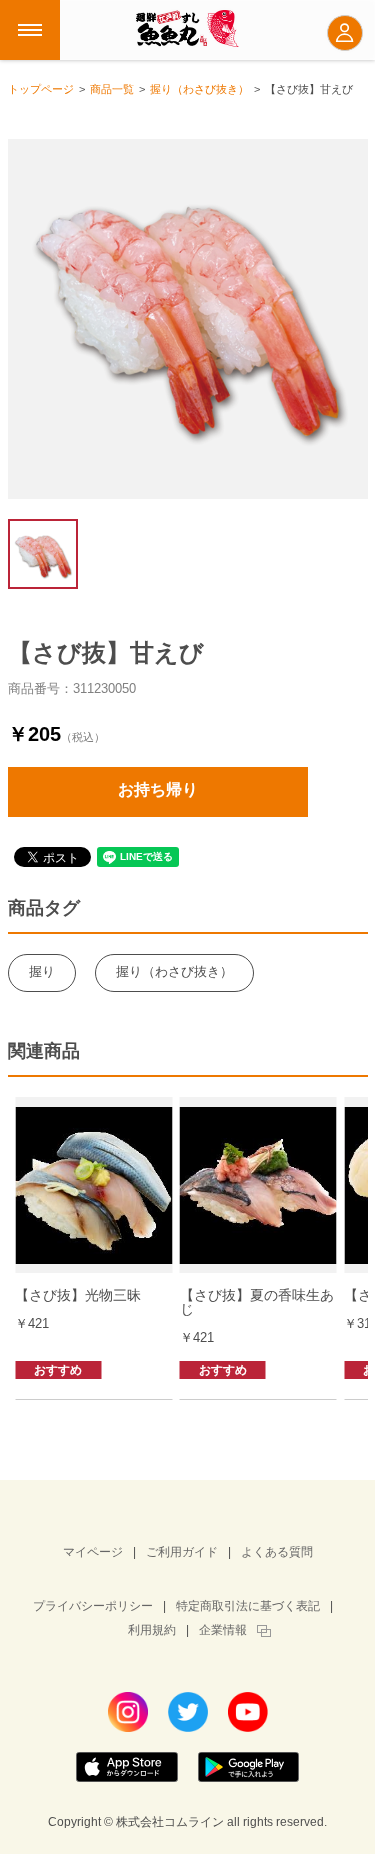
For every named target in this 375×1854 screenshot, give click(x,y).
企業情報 (223, 1630)
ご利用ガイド (182, 1552)
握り (42, 971)
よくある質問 (277, 1552)
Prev (28, 1238)
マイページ (93, 1552)
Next (348, 1238)
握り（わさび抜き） (174, 971)
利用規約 (152, 1630)
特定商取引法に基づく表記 (248, 1606)
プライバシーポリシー (93, 1606)
